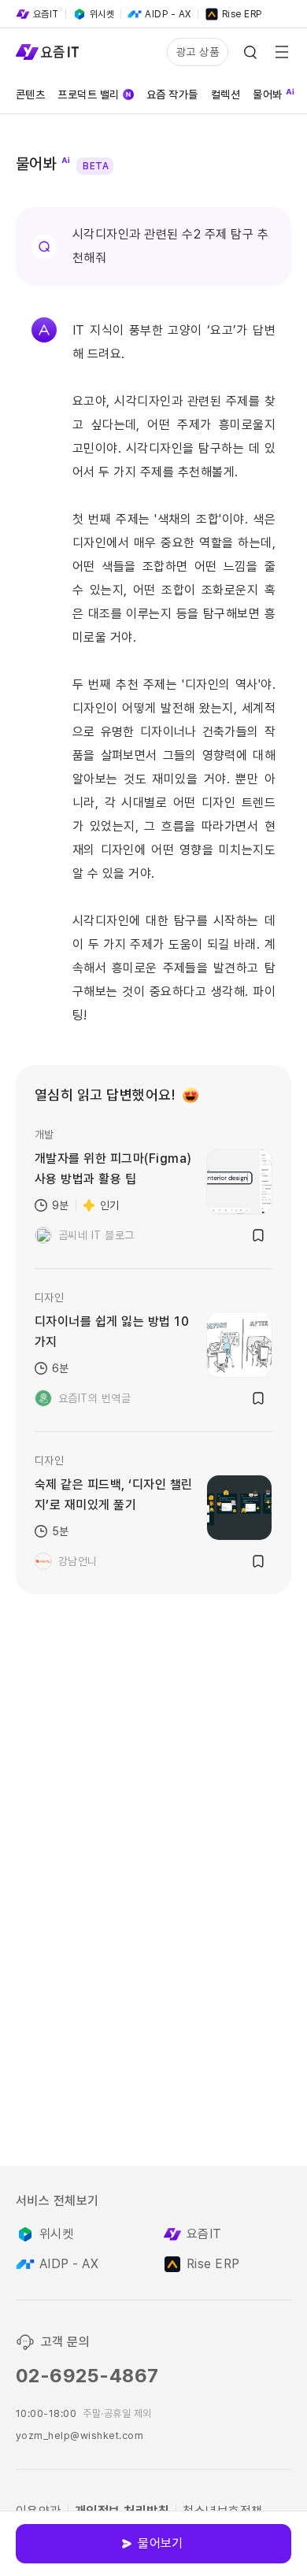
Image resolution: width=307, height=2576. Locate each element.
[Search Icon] (250, 52)
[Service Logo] (47, 52)
